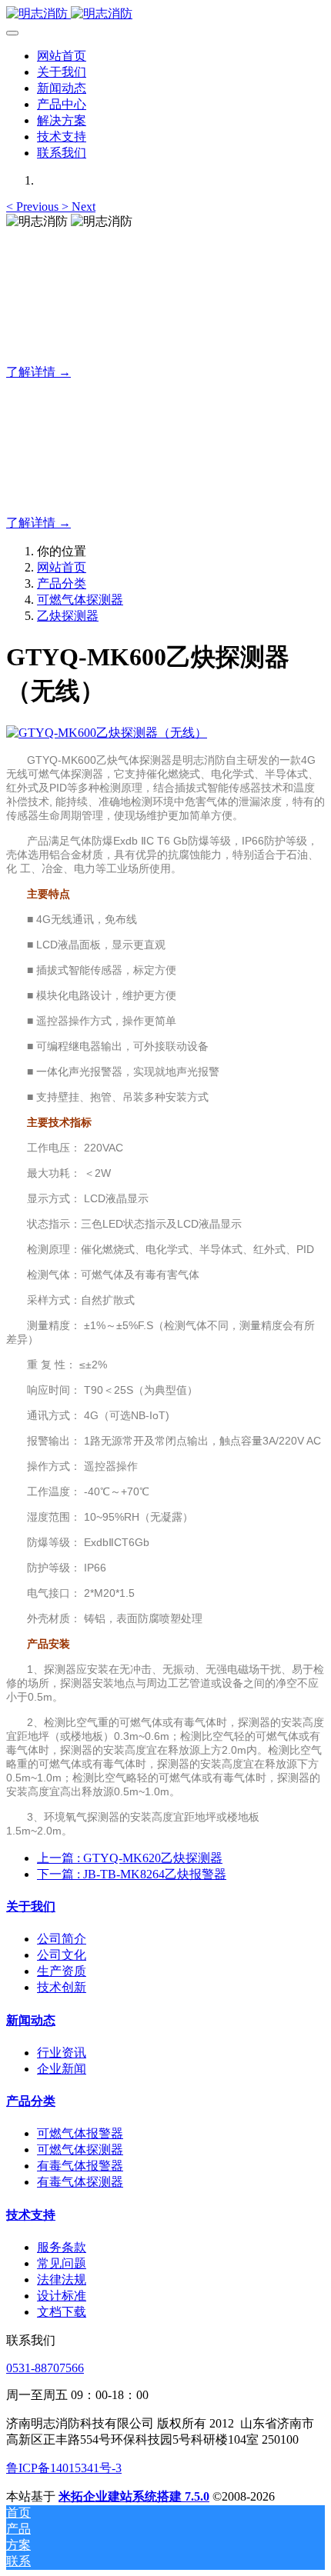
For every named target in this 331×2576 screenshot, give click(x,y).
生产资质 (62, 1971)
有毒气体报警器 (80, 2166)
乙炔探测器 (68, 616)
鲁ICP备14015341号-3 (64, 2468)
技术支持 (31, 2215)
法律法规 (62, 2279)
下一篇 (132, 1874)
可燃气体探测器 (80, 600)
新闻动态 (31, 2020)
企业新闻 (62, 2069)
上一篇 (130, 1858)
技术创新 (62, 1987)
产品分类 (62, 583)
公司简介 (62, 1939)
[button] (34, 207)
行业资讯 (62, 2053)
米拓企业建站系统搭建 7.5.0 (134, 2496)
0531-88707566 (45, 2368)
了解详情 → (38, 372)
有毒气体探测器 (80, 2182)
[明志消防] (165, 14)
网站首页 (62, 56)
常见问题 (62, 2263)
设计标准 (62, 2296)
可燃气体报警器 (80, 2133)
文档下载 (62, 2312)
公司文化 (62, 1955)
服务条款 (62, 2247)
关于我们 (31, 1906)
